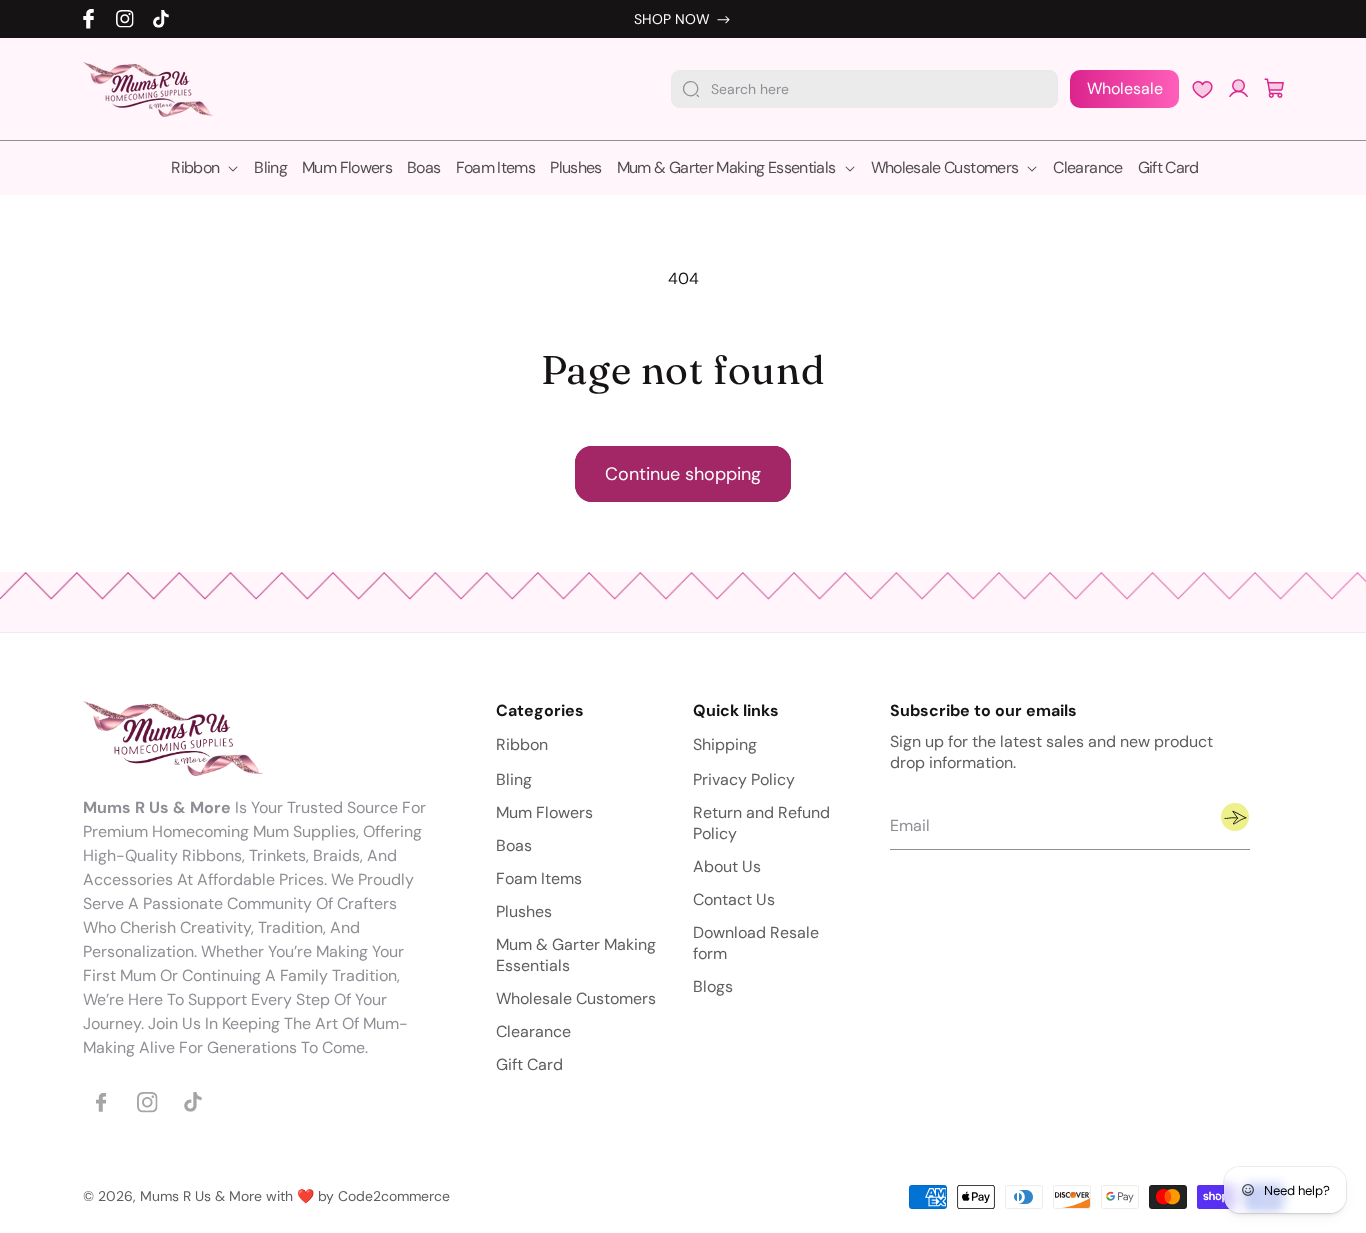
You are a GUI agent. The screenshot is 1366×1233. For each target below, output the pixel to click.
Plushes (524, 912)
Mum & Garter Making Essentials (576, 956)
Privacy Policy (744, 780)
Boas (514, 846)
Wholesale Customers (576, 999)
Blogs (713, 987)
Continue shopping (683, 474)
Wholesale (1125, 88)
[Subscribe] (1235, 818)
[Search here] (691, 89)
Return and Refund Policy (761, 824)
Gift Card (529, 1065)
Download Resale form (756, 944)
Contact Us (734, 900)
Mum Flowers (544, 813)
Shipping (725, 745)
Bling (514, 780)
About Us (727, 867)
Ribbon (522, 745)
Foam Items (539, 879)
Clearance (533, 1032)
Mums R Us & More (201, 1196)
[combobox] (864, 89)
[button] (1275, 89)
